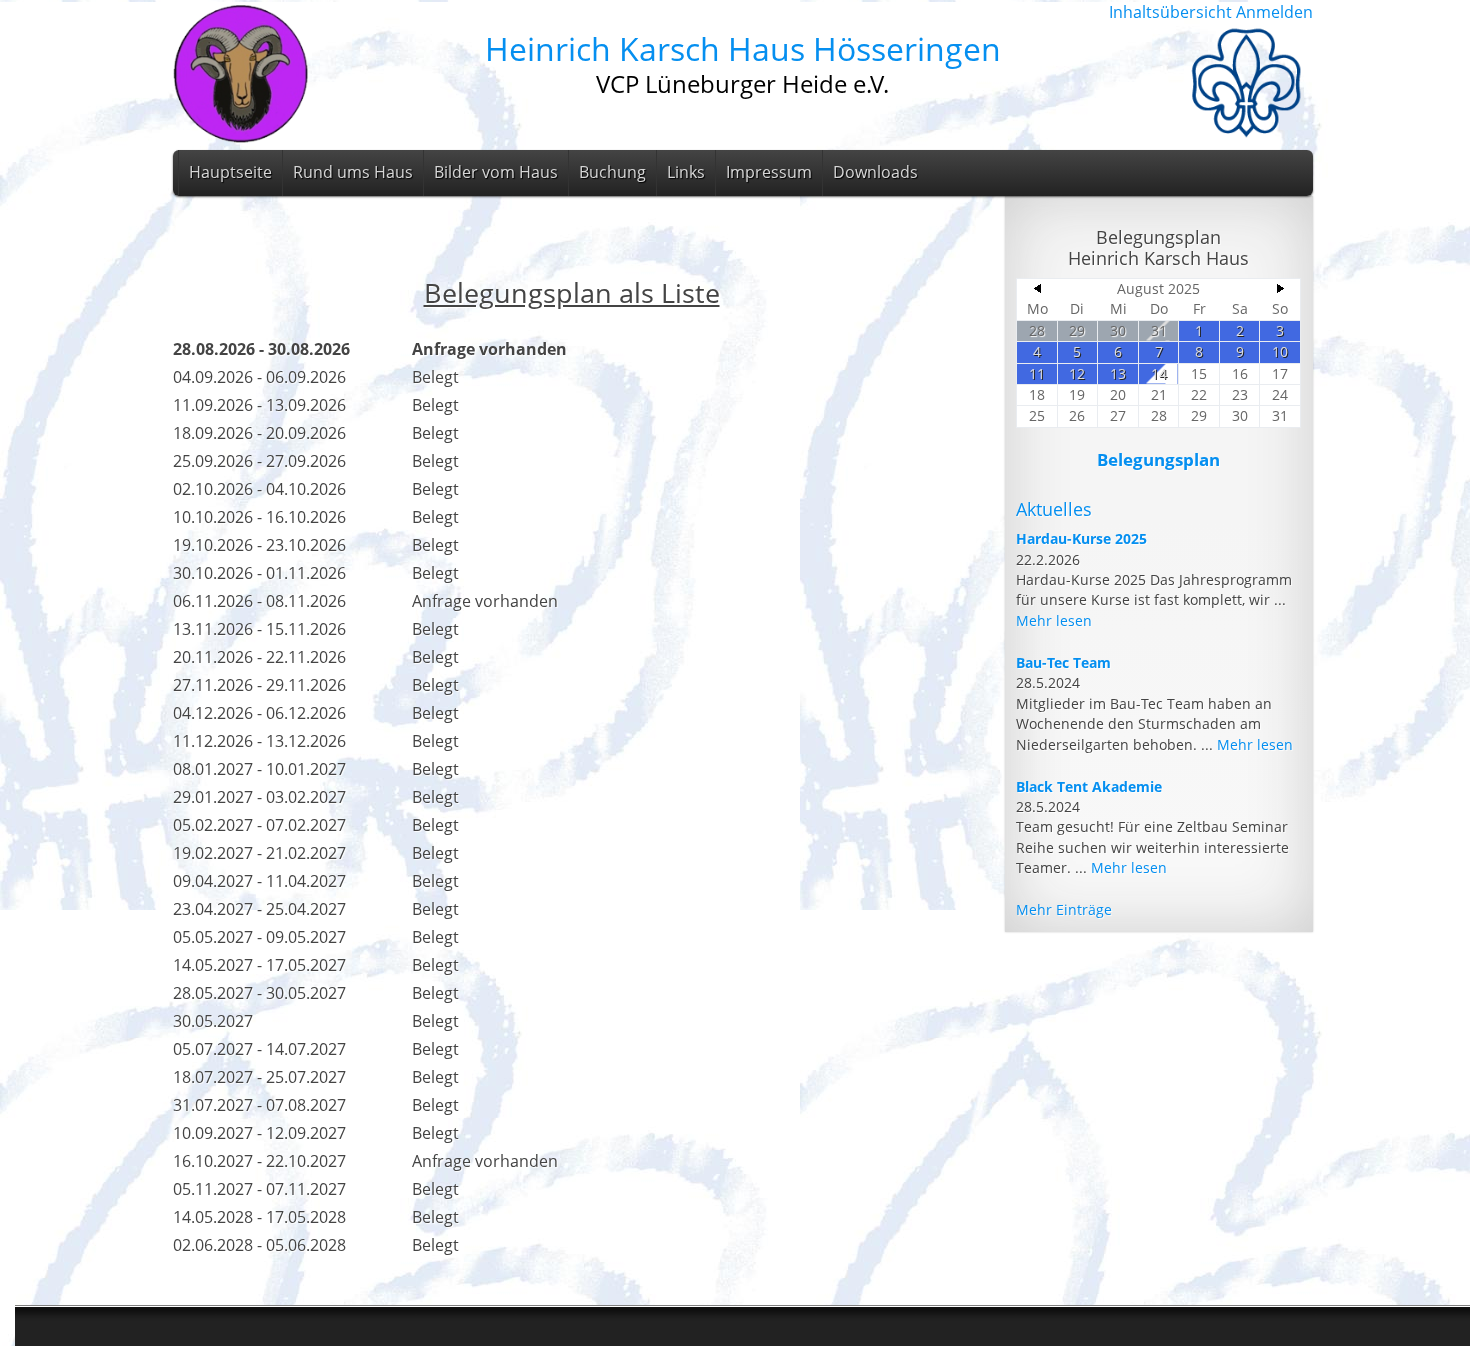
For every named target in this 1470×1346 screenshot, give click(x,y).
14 (1159, 373)
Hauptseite (230, 172)
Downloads (875, 172)
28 (1037, 330)
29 (1077, 330)
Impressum (769, 172)
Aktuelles (1054, 509)
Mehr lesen (1054, 620)
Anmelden (1274, 12)
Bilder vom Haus (496, 172)
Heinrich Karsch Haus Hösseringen (743, 48)
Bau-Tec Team (1063, 662)
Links (686, 172)
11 (1037, 373)
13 (1118, 373)
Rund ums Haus (353, 172)
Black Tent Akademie (1089, 786)
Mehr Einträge (1064, 909)
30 (1118, 330)
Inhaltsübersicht (1170, 12)
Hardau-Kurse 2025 (1081, 538)
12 (1077, 373)
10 (1280, 351)
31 (1159, 330)
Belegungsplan (1158, 459)
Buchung (612, 172)
